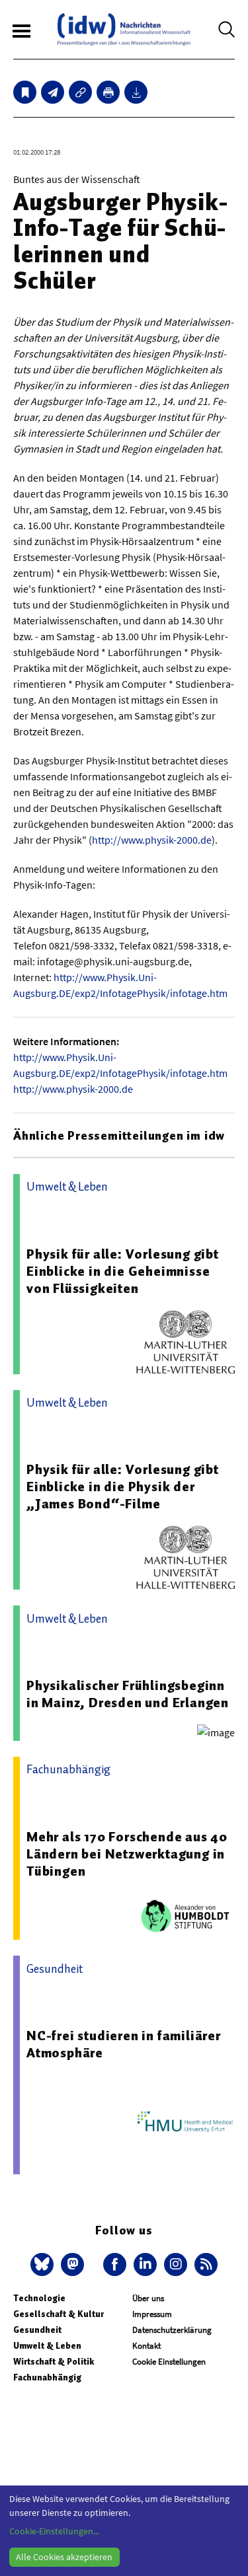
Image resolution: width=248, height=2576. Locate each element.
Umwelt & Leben (47, 2346)
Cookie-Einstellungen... (54, 2531)
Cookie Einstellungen (169, 2362)
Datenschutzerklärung (172, 2330)
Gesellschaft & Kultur (59, 2314)
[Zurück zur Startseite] (124, 29)
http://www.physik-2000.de (152, 840)
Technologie (39, 2298)
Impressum (152, 2314)
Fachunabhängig (47, 2377)
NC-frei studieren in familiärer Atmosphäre (124, 2044)
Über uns (148, 2298)
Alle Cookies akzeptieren (64, 2557)
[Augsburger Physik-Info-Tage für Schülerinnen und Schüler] (53, 92)
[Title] (80, 92)
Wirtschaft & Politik (54, 2362)
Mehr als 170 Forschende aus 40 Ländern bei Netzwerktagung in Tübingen (127, 1854)
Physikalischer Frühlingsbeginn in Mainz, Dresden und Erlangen (128, 1694)
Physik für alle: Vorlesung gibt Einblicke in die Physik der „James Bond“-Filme (123, 1487)
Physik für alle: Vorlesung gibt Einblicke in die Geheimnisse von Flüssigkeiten (123, 1271)
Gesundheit (37, 2330)
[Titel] (25, 92)
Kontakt (146, 2346)
